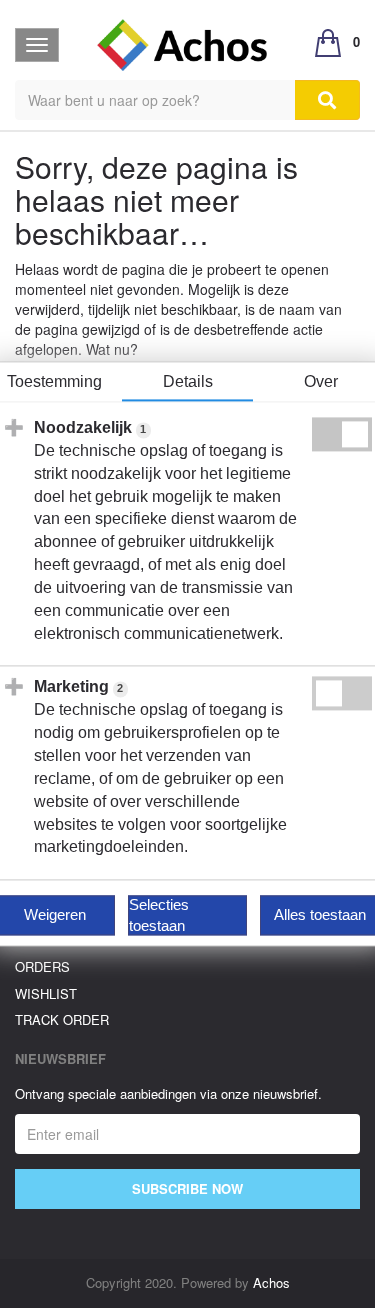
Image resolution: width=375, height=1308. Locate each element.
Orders (42, 966)
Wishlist (46, 993)
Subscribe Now (187, 1188)
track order (62, 1019)
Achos (271, 1282)
